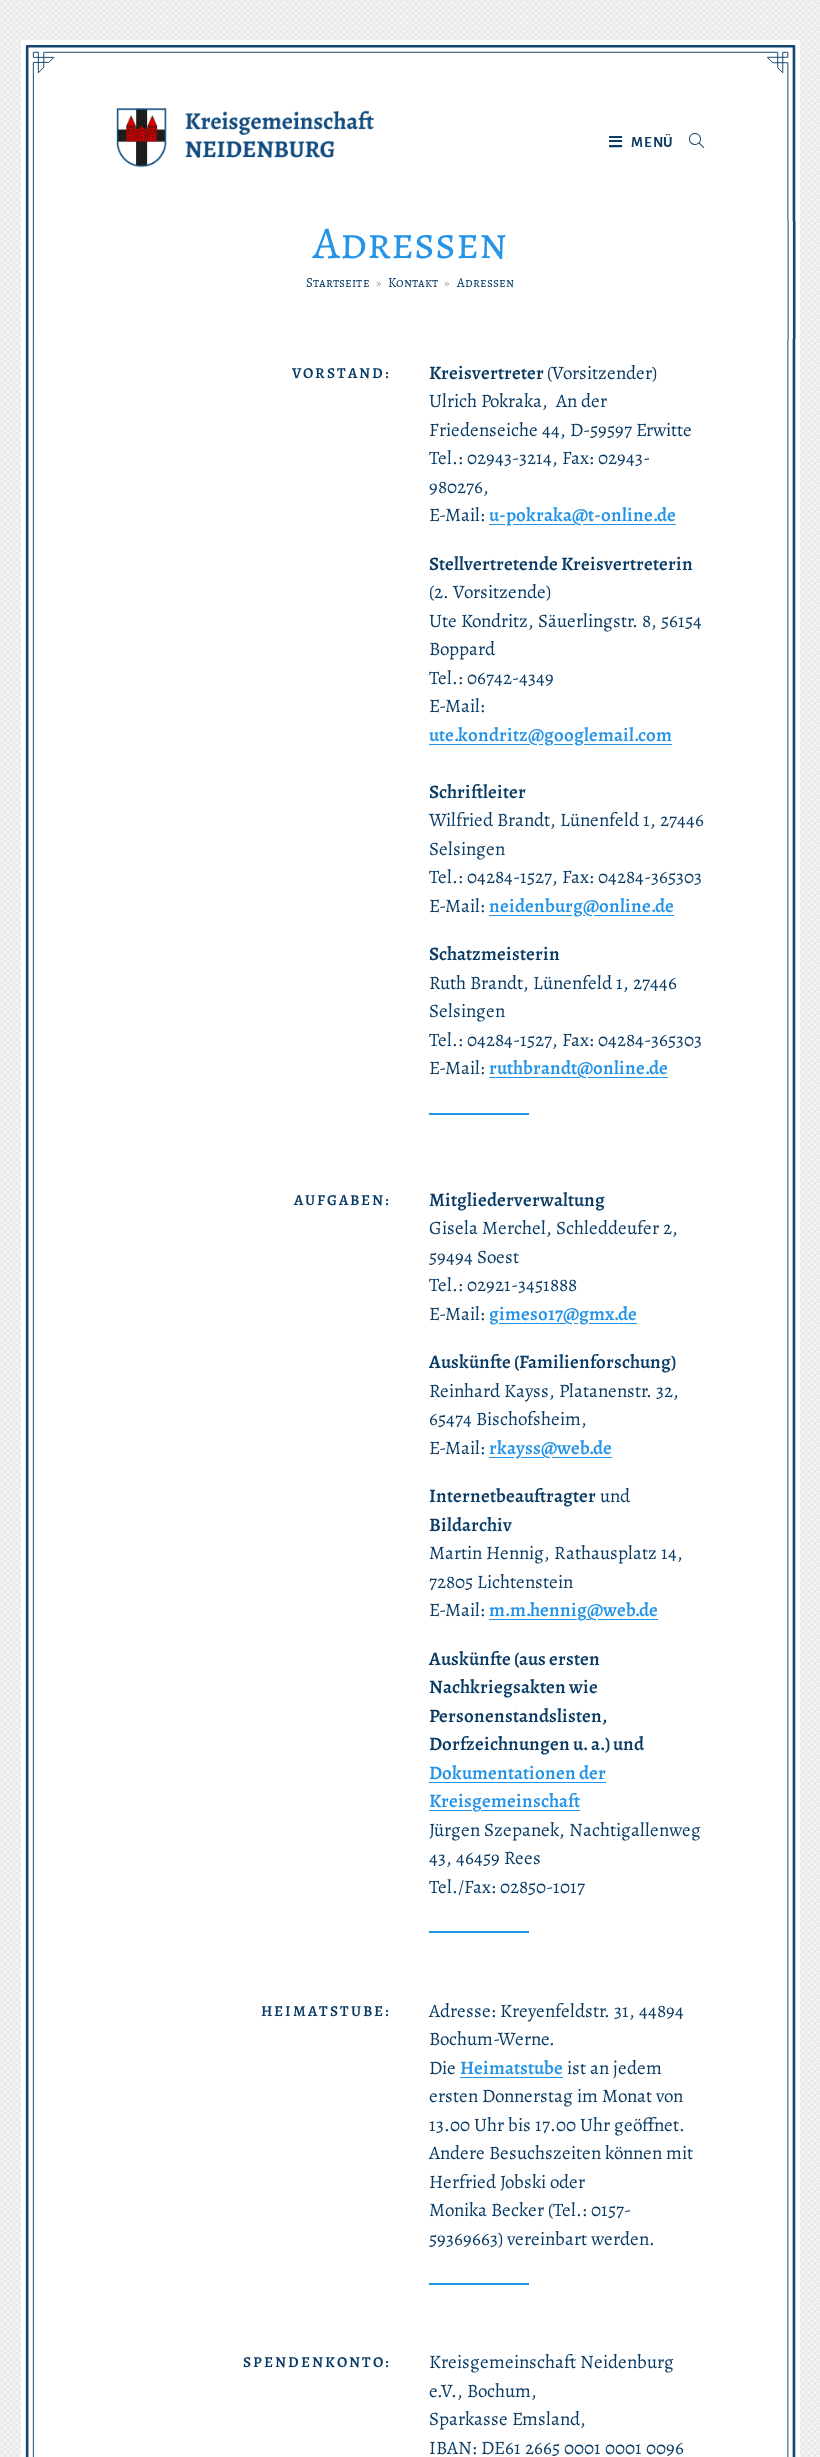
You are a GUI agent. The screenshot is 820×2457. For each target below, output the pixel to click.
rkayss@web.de (550, 1448)
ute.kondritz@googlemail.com (550, 735)
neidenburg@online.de (581, 906)
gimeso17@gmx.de (563, 1314)
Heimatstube (511, 2068)
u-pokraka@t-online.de (582, 515)
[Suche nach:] (689, 143)
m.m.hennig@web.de (573, 1610)
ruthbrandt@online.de (578, 1068)
